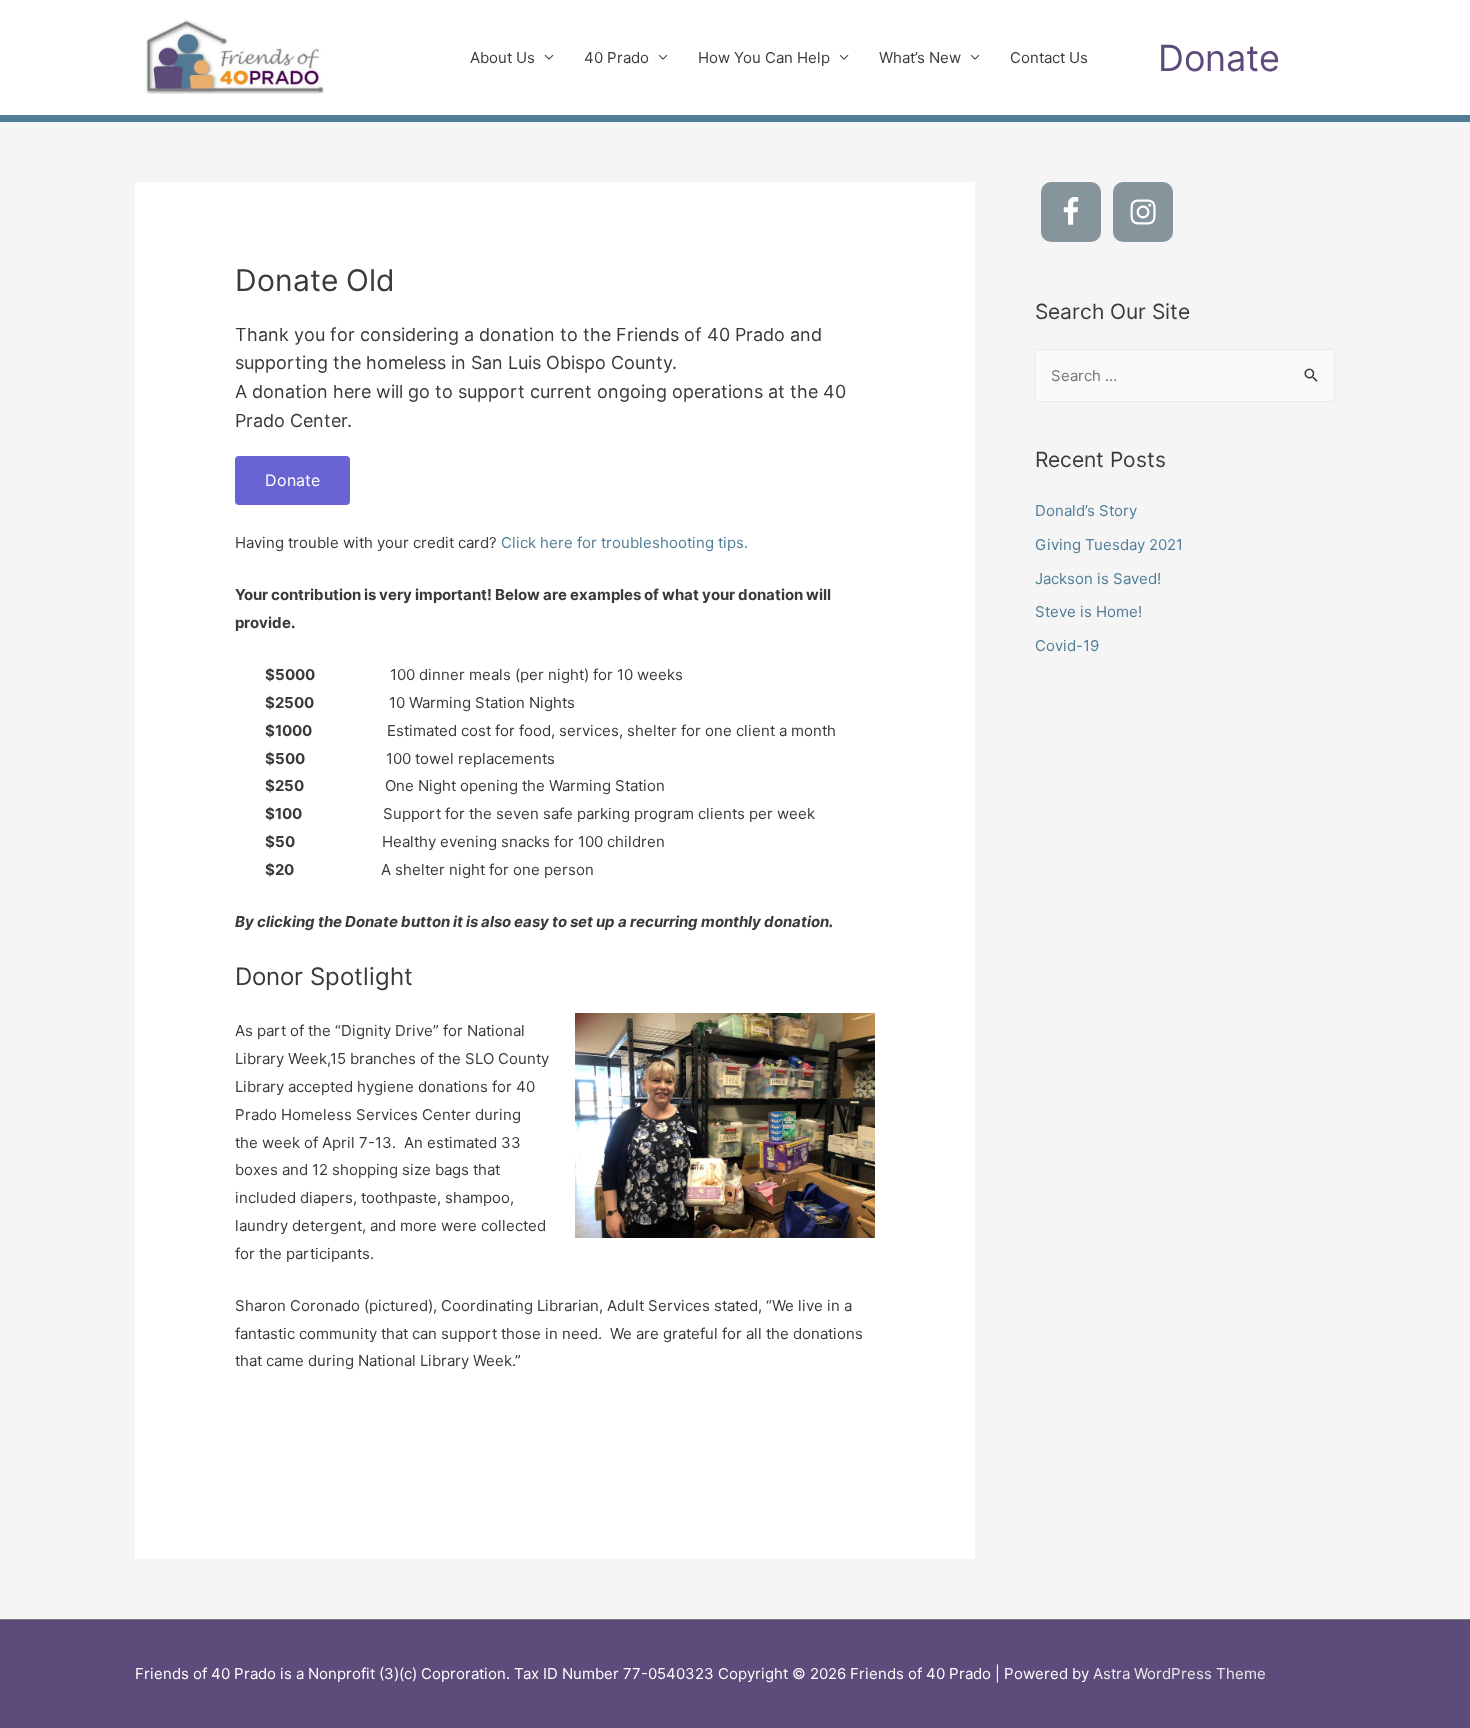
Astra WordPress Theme (1179, 1673)
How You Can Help (764, 57)
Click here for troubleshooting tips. (624, 542)
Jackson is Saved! (1098, 578)
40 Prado (616, 57)
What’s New (920, 57)
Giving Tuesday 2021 (1109, 544)
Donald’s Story (1086, 510)
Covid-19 (1067, 645)
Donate (292, 480)
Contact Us (1049, 57)
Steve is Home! (1088, 611)
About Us (502, 57)
